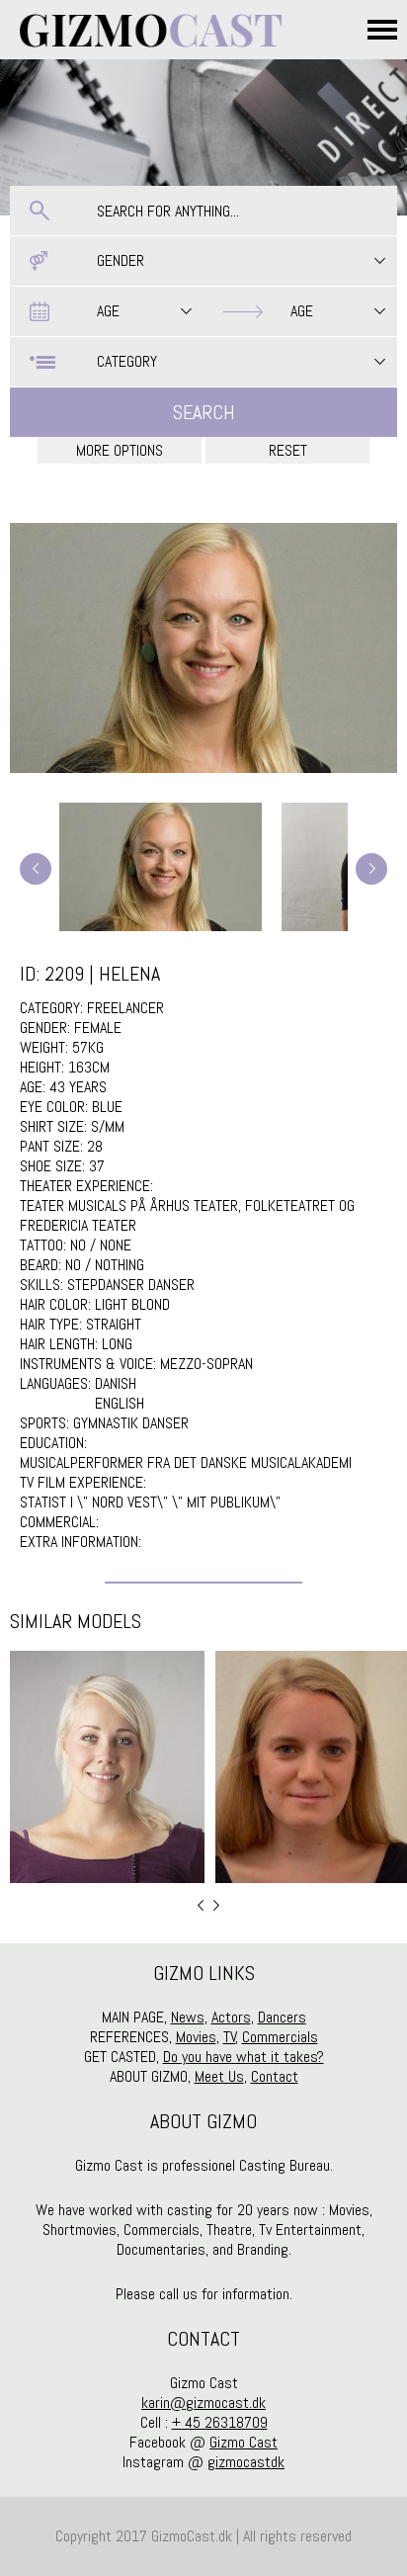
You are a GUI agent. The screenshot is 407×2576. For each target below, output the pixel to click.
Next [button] (216, 1905)
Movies (196, 2037)
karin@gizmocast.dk (203, 2403)
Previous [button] (201, 1905)
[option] (107, 1767)
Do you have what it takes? (244, 2057)
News (188, 2017)
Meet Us (219, 2076)
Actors (231, 2017)
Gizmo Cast (244, 2442)
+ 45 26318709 (220, 2422)
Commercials (280, 2037)
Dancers (282, 2017)
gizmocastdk (246, 2462)
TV (230, 2037)
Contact (275, 2076)
